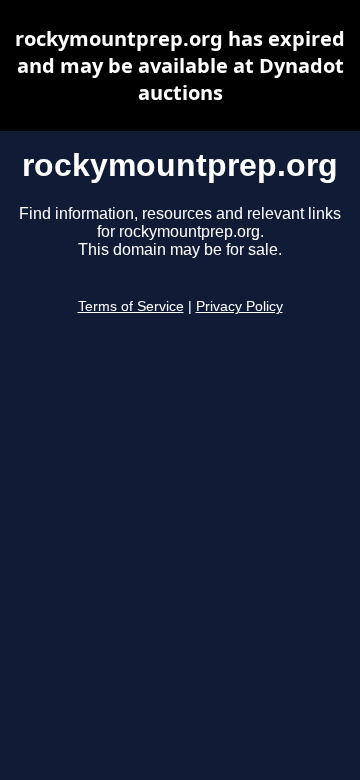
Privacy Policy (239, 306)
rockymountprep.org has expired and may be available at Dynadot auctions (180, 65)
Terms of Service (131, 306)
